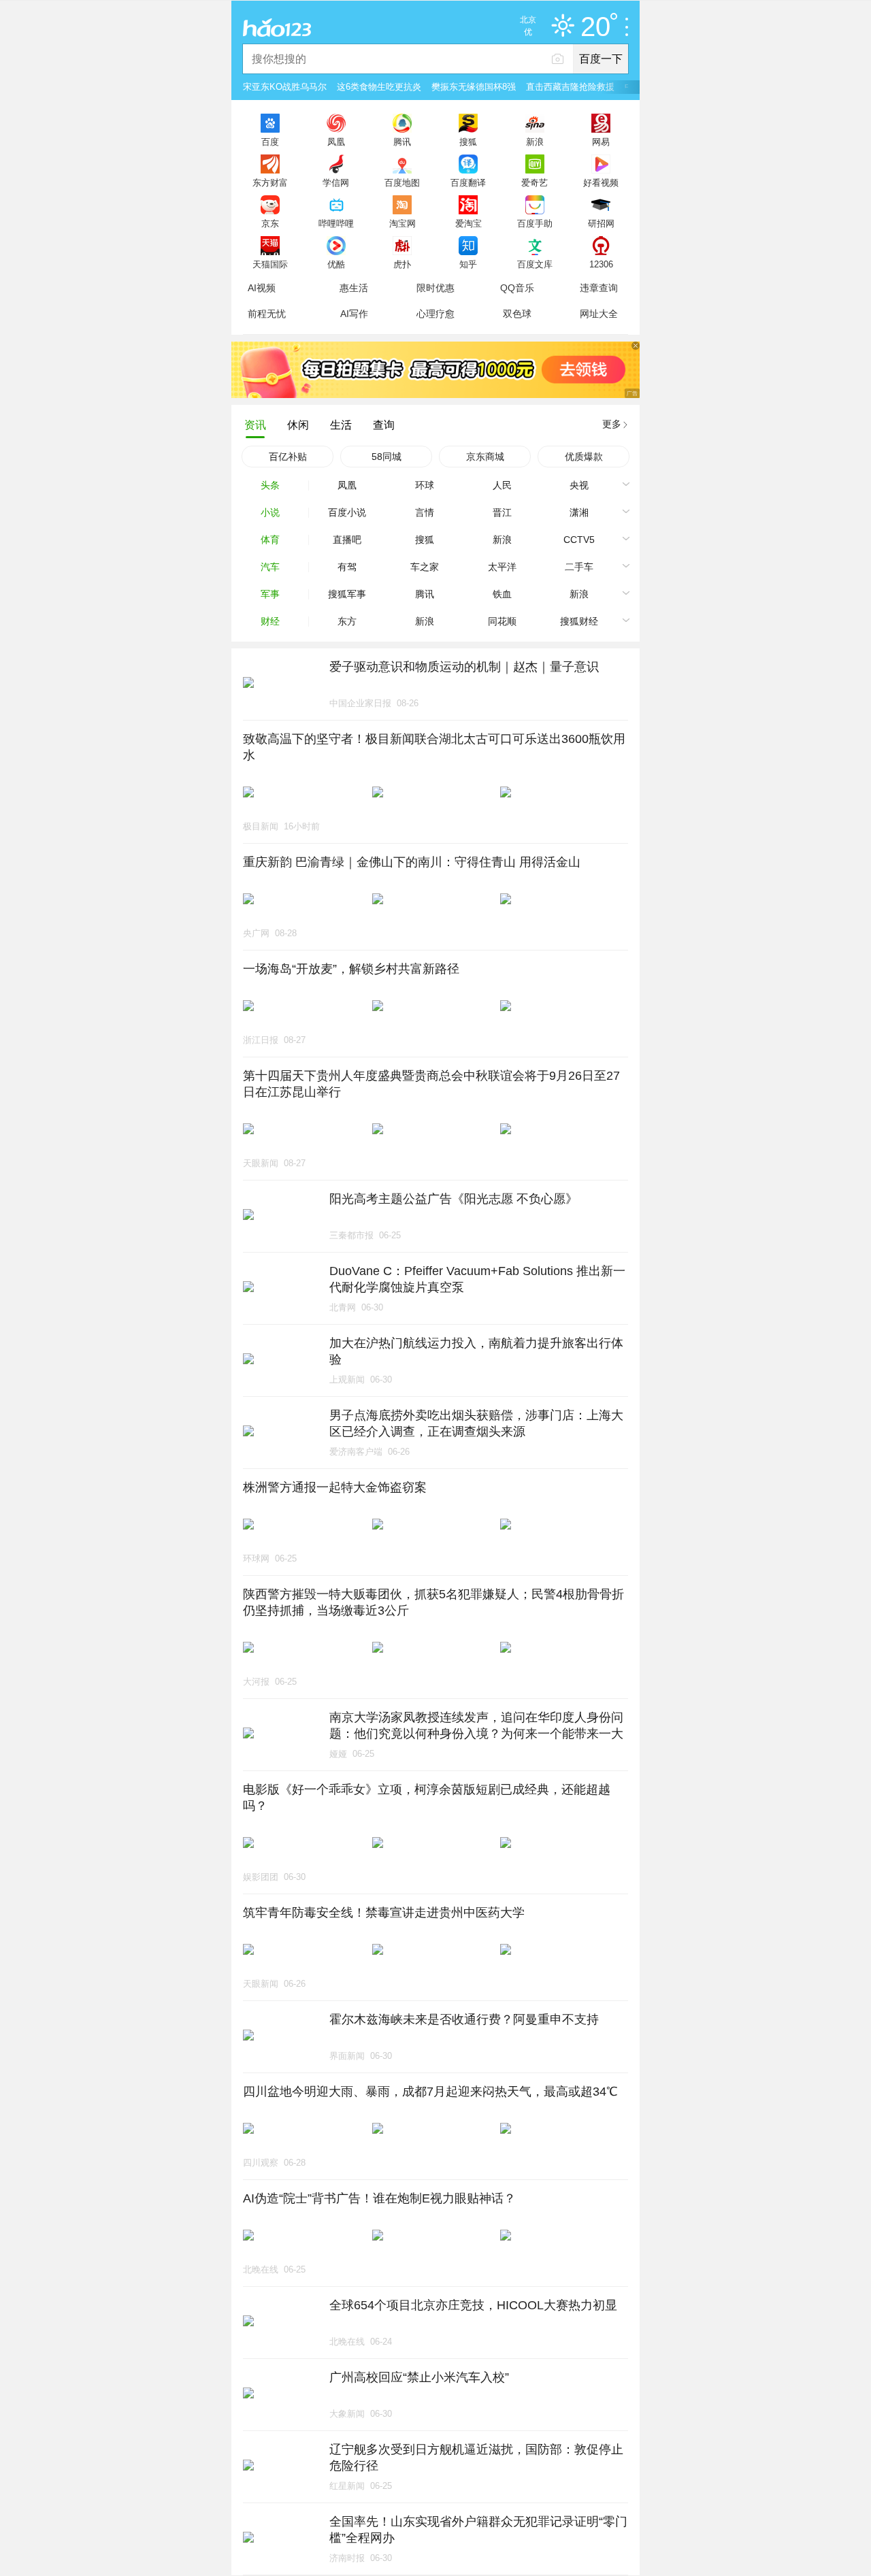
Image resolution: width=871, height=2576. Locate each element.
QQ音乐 (517, 288)
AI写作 (354, 314)
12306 (601, 264)
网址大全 (599, 314)
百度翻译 (468, 182)
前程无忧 (267, 314)
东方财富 (270, 182)
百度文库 (535, 264)
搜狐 (468, 142)
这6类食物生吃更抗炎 (379, 87)
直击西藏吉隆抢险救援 (570, 87)
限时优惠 (435, 288)
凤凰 (336, 142)
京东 (270, 223)
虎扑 (402, 264)
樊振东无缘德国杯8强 (474, 87)
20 (595, 27)
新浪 (535, 142)
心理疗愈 (435, 314)
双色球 (517, 314)
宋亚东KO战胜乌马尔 (285, 87)
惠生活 (354, 288)
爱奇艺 (535, 182)
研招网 (601, 223)
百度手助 (535, 223)
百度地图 (402, 182)
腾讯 (402, 142)
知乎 (468, 264)
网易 (601, 142)
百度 (270, 142)
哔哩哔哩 (336, 223)
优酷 (336, 264)
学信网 (336, 182)
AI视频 (262, 288)
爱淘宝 (469, 223)
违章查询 (599, 288)
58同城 (387, 457)
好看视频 (601, 182)
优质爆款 (584, 457)
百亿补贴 (288, 457)
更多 (612, 424)
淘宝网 (402, 223)
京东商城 (485, 457)
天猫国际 (270, 264)
